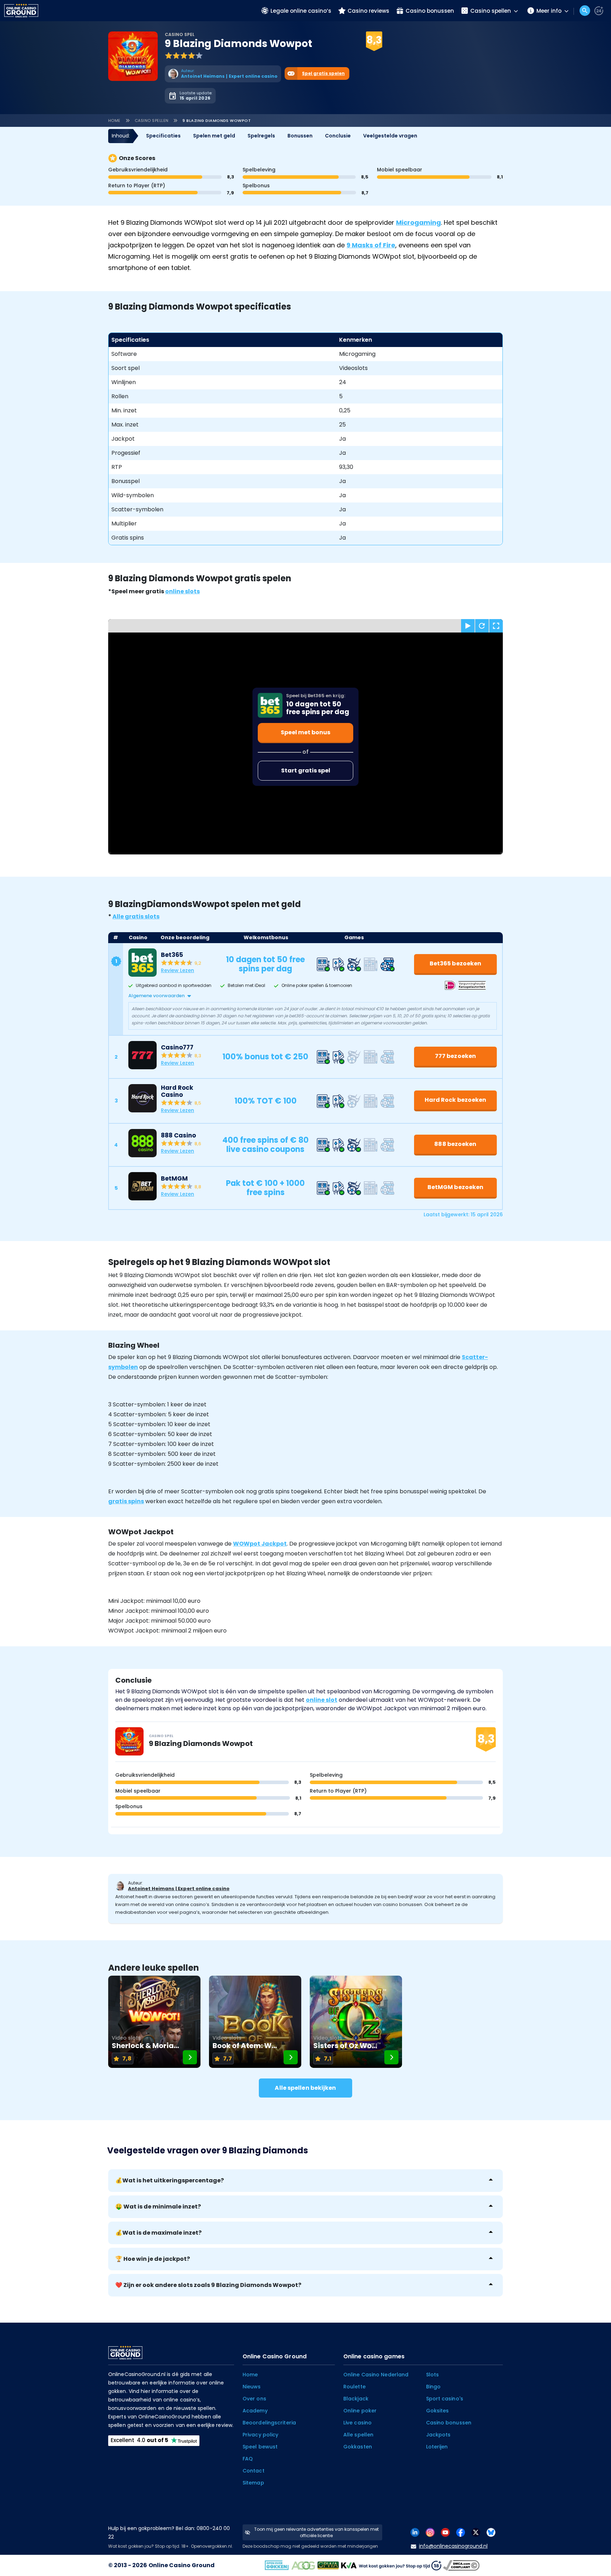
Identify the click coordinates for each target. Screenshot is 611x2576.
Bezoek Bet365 (368, 50)
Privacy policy (260, 2435)
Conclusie (338, 136)
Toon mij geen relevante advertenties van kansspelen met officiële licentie (316, 2532)
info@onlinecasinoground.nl (453, 2546)
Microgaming (418, 222)
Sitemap (253, 2483)
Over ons (254, 2399)
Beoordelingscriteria (269, 2423)
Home (114, 120)
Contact (254, 2471)
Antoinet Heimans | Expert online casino (179, 1889)
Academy (255, 2411)
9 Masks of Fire (371, 245)
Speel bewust (260, 2447)
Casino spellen (152, 120)
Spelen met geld (214, 136)
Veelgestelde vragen (390, 136)
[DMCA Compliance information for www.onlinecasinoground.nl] (462, 2565)
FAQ (248, 2459)
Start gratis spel (306, 771)
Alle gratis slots (136, 916)
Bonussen (300, 136)
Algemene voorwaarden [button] (156, 996)
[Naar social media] (415, 2532)
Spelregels (261, 136)
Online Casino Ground (182, 2565)
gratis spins (126, 1501)
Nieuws (252, 2387)
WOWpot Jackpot (260, 1544)
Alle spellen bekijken (305, 2088)
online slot (322, 1700)
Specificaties (163, 136)
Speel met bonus (305, 732)
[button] (313, 996)
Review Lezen (178, 970)
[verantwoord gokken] (599, 11)
